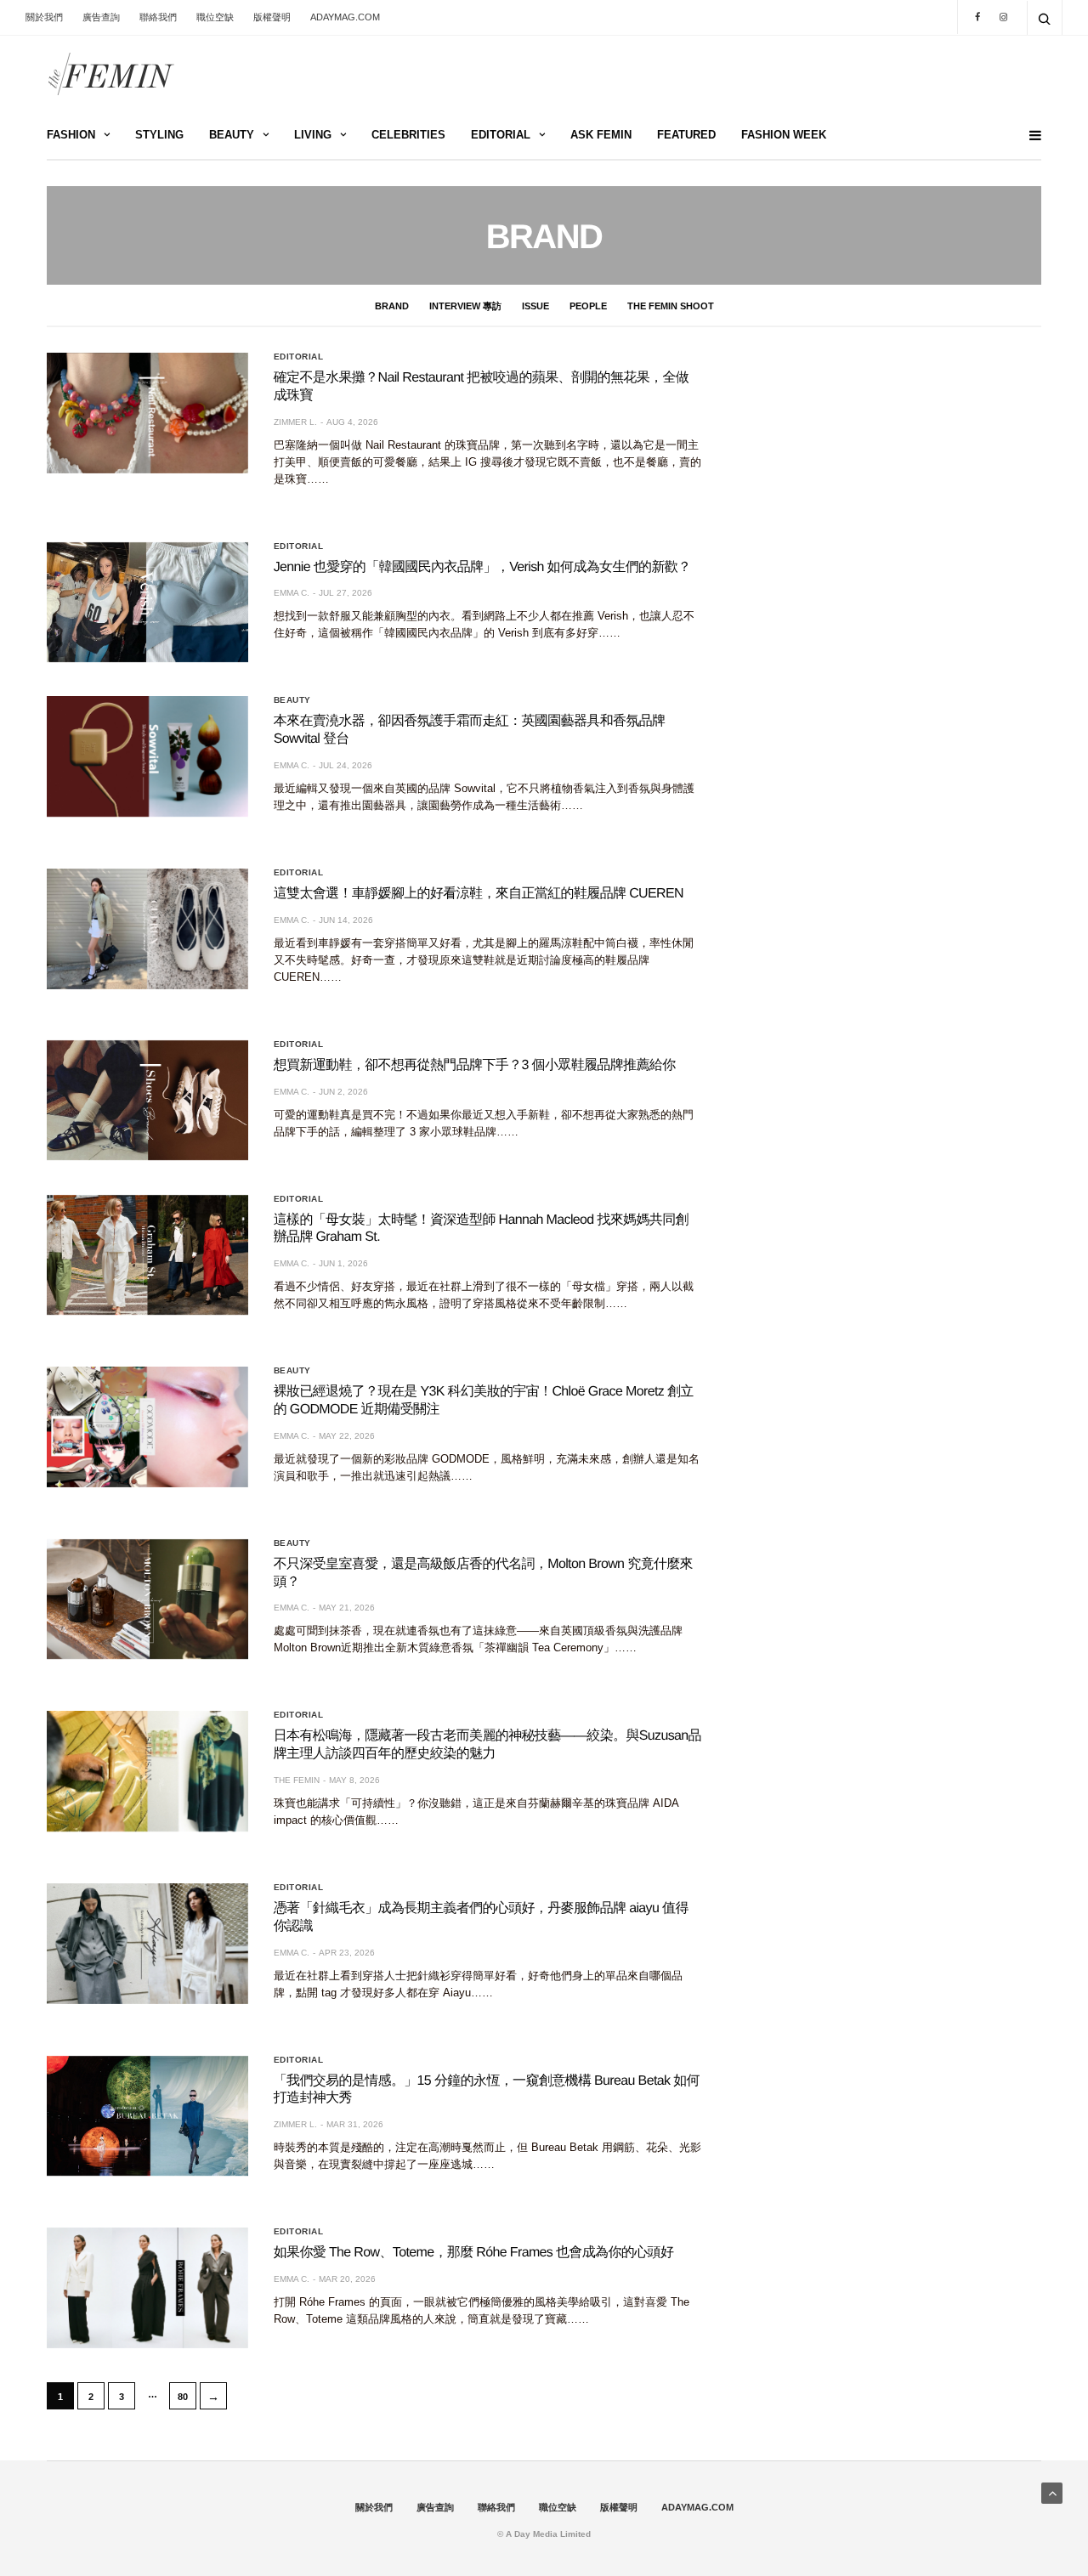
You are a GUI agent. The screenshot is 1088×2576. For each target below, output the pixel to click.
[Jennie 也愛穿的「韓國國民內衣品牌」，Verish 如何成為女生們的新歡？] (147, 603)
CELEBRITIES (408, 135)
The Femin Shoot (671, 306)
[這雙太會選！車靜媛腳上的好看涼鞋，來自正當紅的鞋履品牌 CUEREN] (147, 929)
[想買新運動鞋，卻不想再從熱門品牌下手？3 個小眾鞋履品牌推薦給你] (147, 1101)
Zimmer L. (295, 422)
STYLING (159, 135)
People (588, 306)
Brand (392, 306)
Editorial (299, 357)
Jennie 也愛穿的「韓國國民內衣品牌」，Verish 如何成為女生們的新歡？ (482, 567)
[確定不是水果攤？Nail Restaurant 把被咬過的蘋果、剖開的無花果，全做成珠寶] (147, 413)
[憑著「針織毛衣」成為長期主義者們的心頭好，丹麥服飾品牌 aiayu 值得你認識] (147, 1944)
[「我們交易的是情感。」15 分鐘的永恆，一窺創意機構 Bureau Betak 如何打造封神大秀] (147, 2116)
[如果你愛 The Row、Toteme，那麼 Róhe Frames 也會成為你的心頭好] (147, 2288)
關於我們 (44, 17)
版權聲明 (272, 17)
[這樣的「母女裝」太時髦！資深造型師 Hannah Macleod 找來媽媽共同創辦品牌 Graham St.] (147, 1255)
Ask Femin (601, 135)
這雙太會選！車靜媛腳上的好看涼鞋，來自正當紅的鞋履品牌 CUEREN (479, 894)
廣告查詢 (101, 17)
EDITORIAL (501, 135)
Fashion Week (784, 135)
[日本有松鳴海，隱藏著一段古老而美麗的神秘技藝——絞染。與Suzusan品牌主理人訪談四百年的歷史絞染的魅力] (147, 1771)
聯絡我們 (158, 17)
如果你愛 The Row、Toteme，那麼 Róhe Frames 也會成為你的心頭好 (474, 2253)
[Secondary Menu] (1028, 136)
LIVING (313, 135)
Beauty (292, 700)
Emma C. (292, 593)
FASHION (71, 135)
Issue (535, 306)
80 (183, 2397)
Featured (686, 135)
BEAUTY (232, 135)
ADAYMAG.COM (345, 17)
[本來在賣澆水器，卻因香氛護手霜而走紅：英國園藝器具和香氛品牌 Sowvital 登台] (147, 756)
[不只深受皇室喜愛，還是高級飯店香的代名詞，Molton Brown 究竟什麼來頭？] (147, 1599)
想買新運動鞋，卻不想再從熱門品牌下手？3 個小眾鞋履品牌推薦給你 (475, 1065)
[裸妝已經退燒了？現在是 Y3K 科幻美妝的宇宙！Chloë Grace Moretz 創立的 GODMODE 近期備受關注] (147, 1427)
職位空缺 (215, 17)
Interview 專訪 (465, 306)
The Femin (297, 1780)
